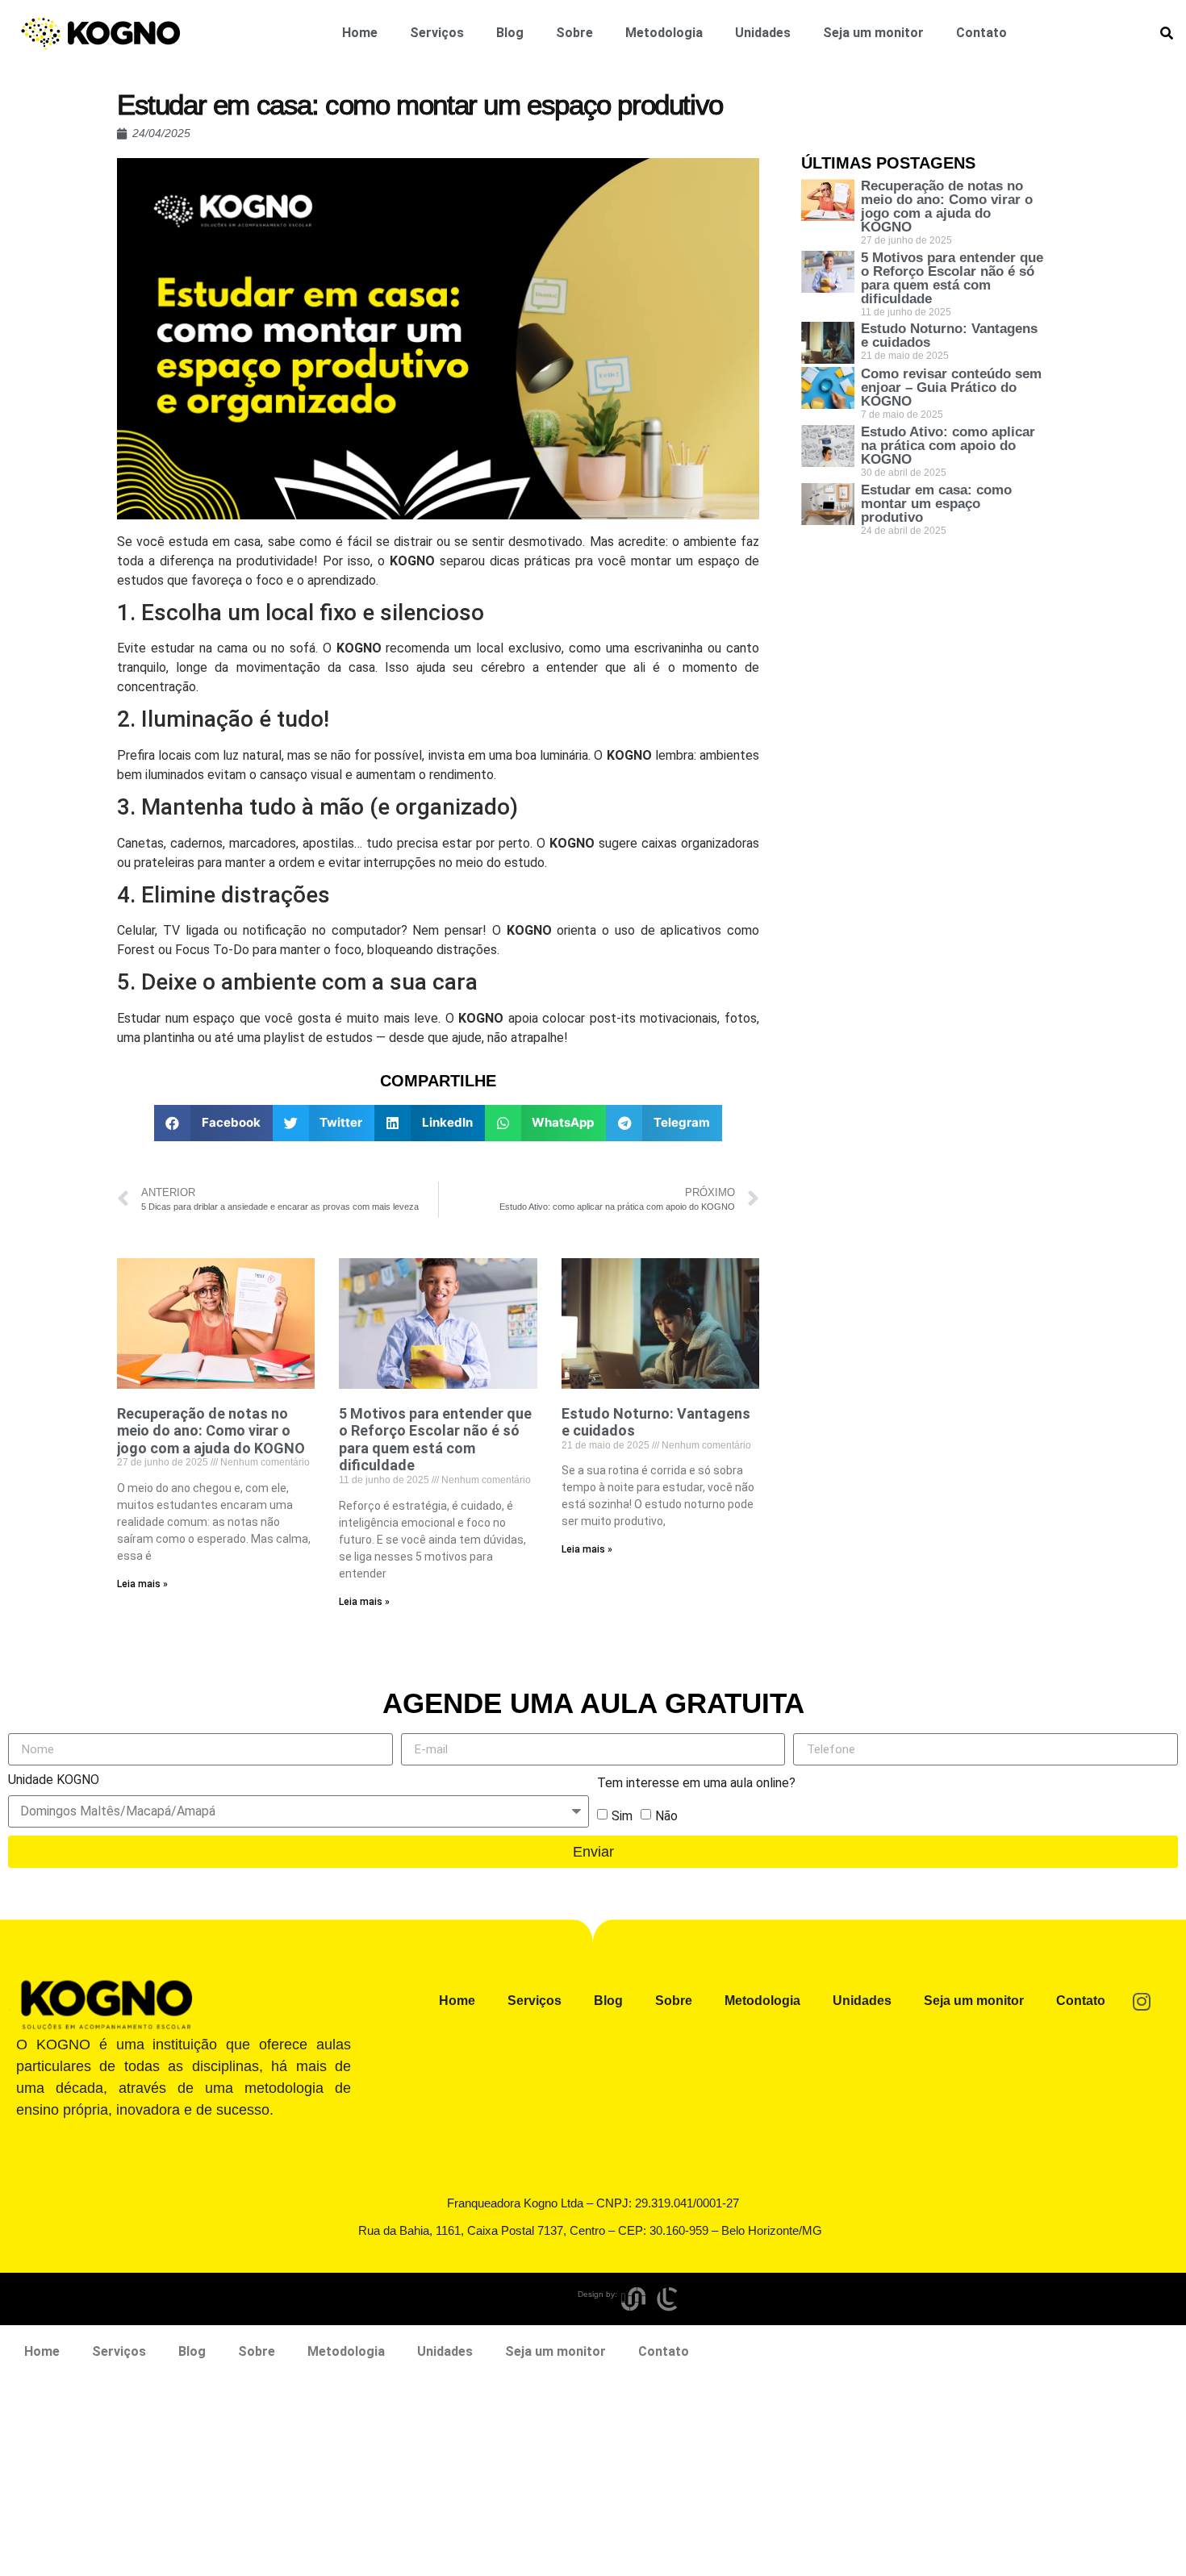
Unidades (763, 33)
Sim (622, 1816)
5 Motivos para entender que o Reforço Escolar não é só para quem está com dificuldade (435, 1440)
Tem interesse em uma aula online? (696, 1784)
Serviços (437, 33)
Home (360, 33)
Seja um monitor (873, 33)
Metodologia (664, 33)
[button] (213, 1123)
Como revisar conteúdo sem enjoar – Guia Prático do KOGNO (951, 388)
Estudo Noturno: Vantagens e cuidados (949, 336)
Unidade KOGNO (54, 1780)
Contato (981, 33)
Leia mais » (142, 1584)
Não (666, 1816)
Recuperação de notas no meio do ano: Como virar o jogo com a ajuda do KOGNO (211, 1431)
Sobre (574, 33)
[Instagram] (1142, 2001)
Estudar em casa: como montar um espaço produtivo (936, 504)
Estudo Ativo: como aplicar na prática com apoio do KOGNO (948, 446)
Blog (510, 33)
